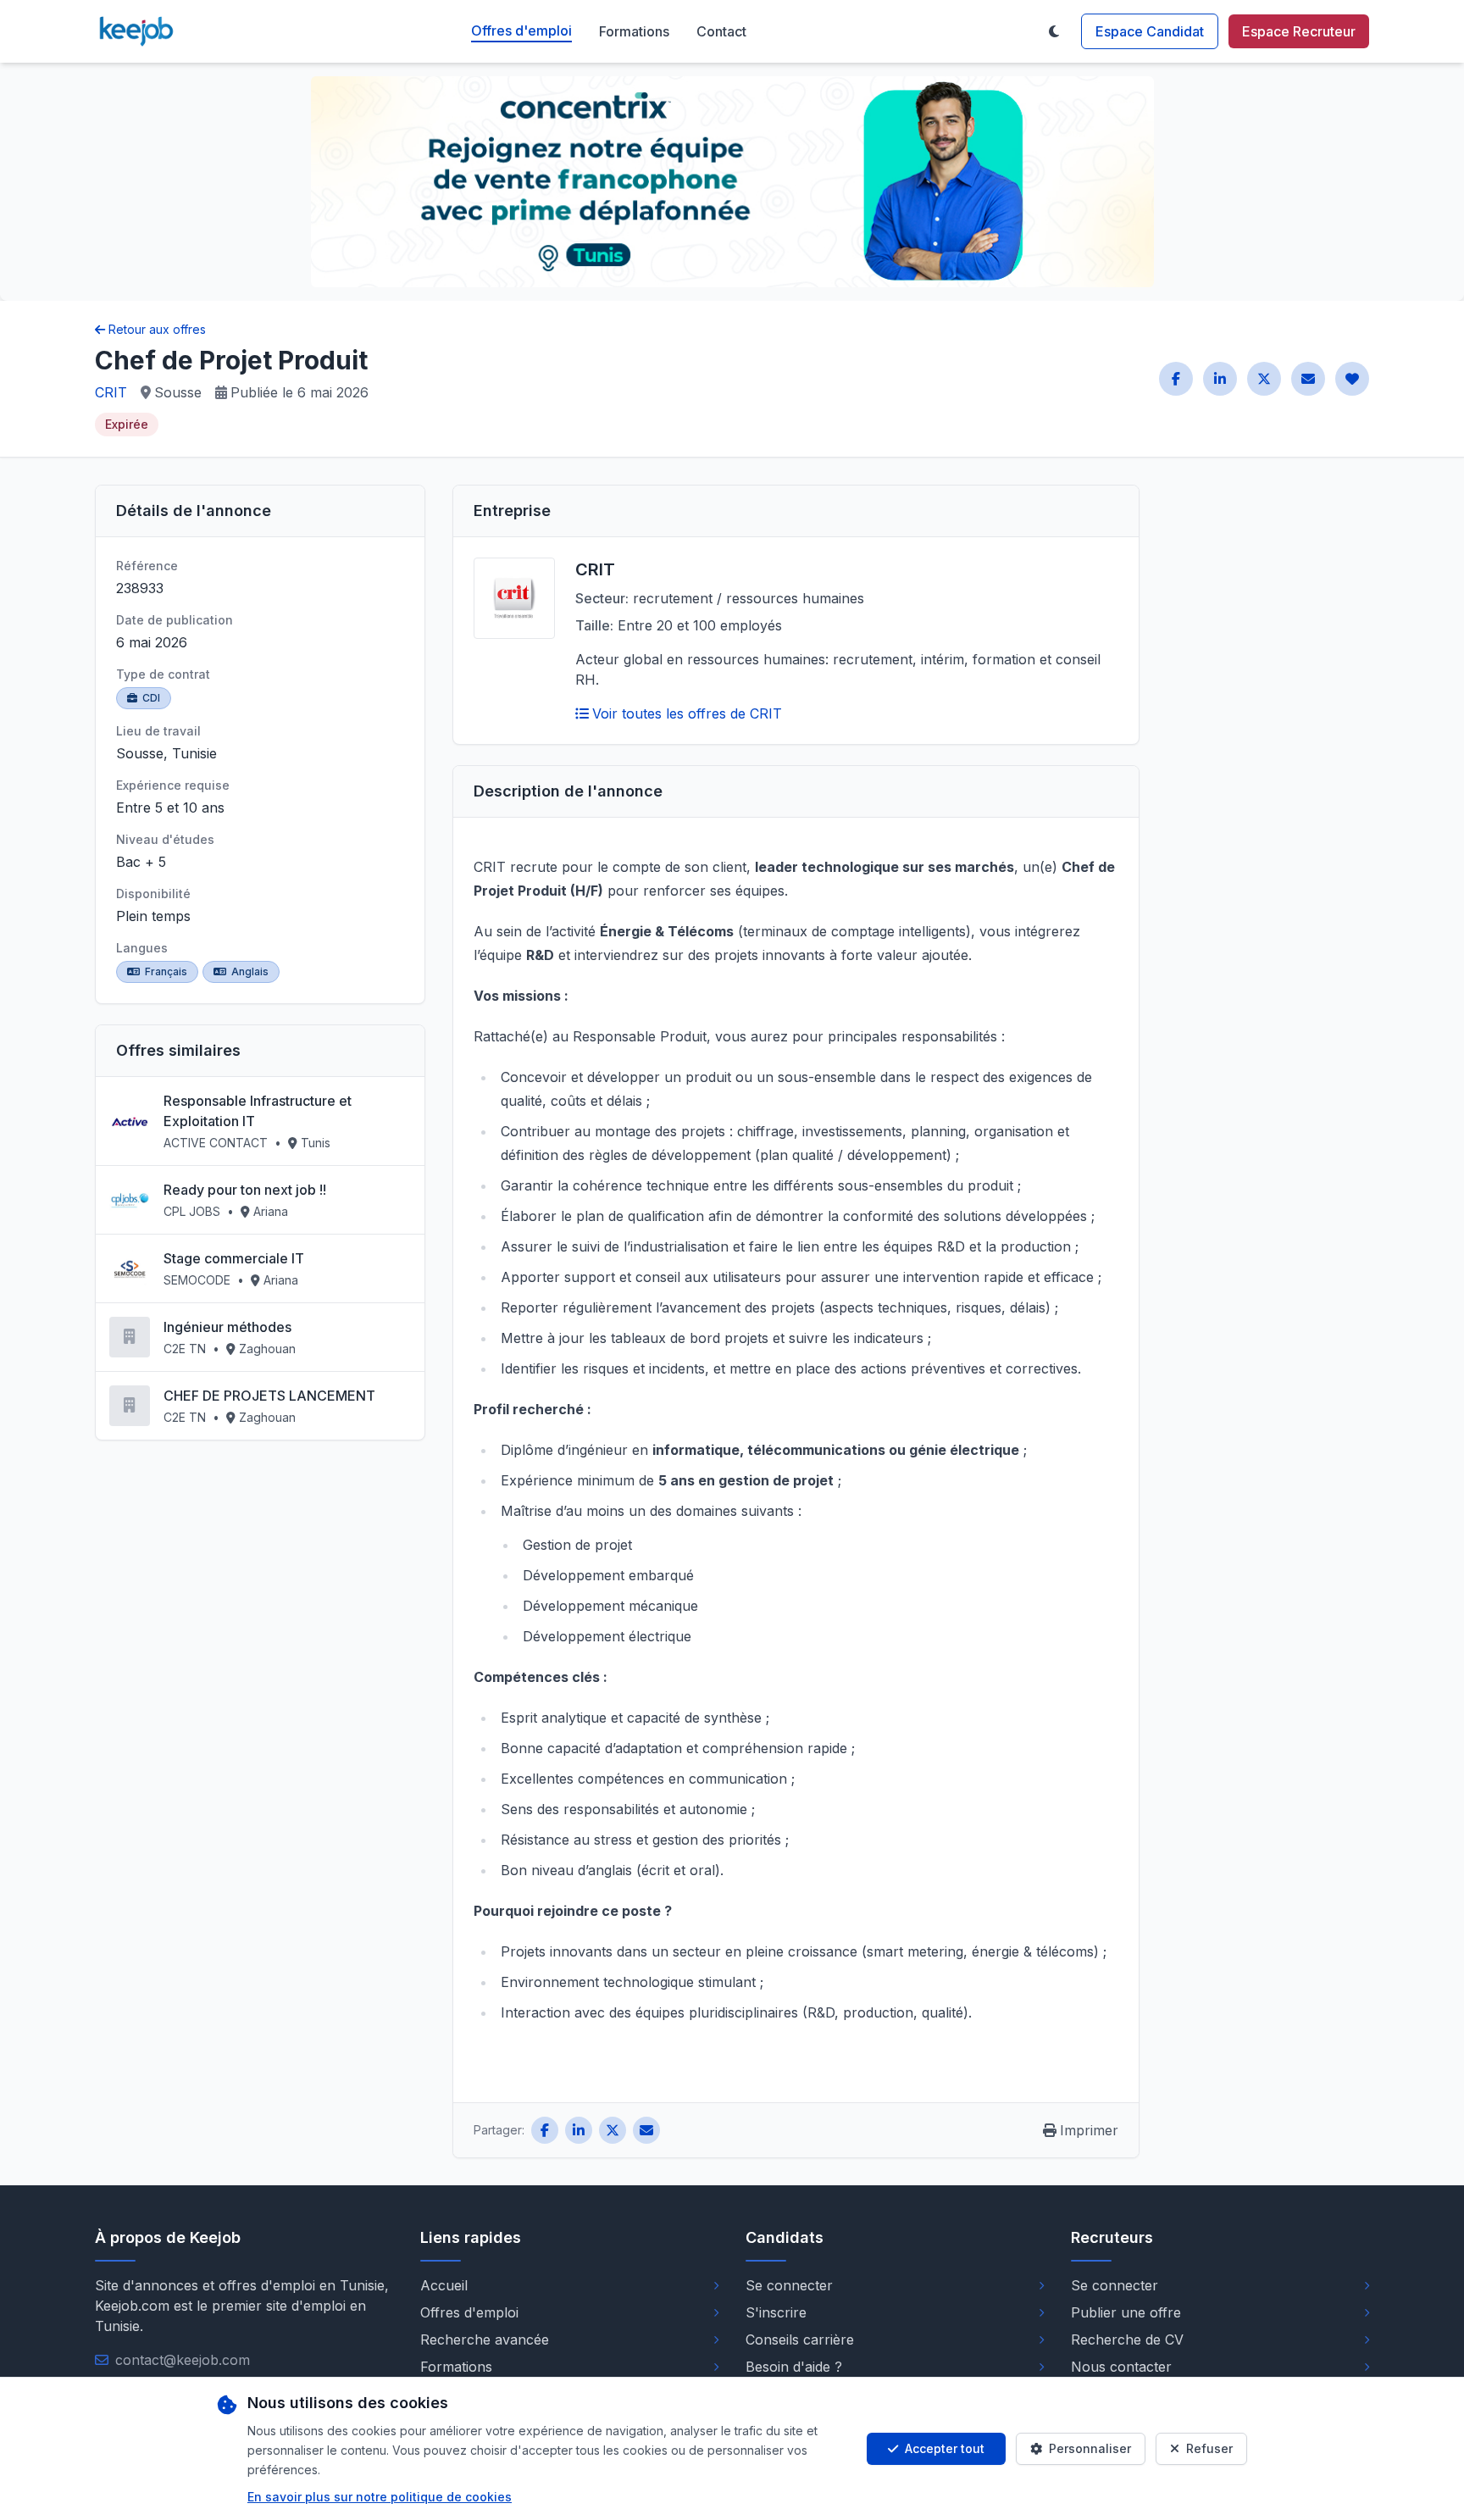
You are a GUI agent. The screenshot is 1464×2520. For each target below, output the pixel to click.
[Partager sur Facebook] (1176, 379)
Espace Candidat (1150, 31)
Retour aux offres (157, 329)
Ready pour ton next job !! (245, 1190)
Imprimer (1089, 2130)
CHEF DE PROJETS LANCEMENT (269, 1396)
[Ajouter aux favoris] (1352, 379)
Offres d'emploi (521, 31)
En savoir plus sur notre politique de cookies (380, 2497)
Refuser (1209, 2448)
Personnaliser (1090, 2448)
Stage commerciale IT (234, 1258)
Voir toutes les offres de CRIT (687, 713)
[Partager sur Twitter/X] (1264, 379)
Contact (721, 31)
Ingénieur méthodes (227, 1327)
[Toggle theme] (1054, 31)
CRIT (111, 392)
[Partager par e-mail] (1308, 379)
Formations (634, 31)
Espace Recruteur (1299, 31)
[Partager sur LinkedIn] (1220, 379)
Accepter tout (945, 2448)
